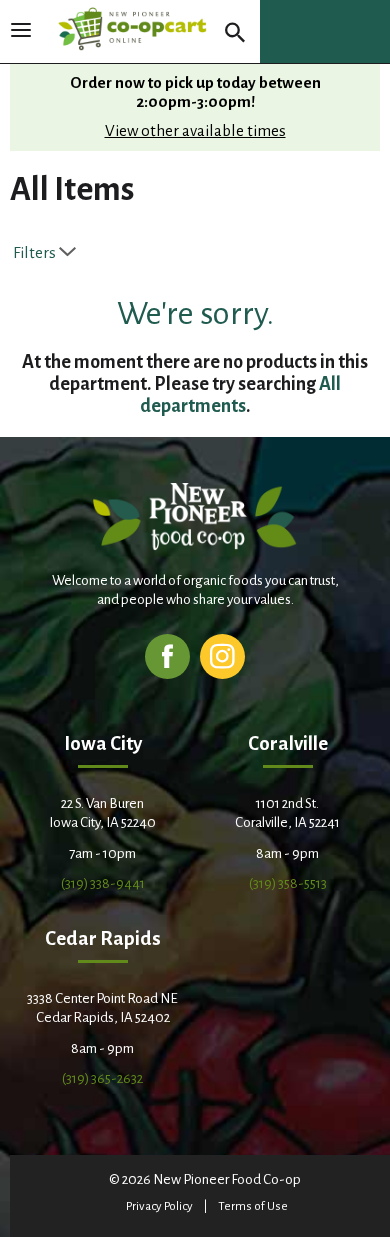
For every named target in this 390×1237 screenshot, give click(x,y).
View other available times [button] (195, 130)
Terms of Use (253, 1206)
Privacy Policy (159, 1206)
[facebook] (167, 655)
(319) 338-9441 (103, 883)
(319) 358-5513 (288, 883)
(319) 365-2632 (102, 1078)
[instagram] (222, 655)
